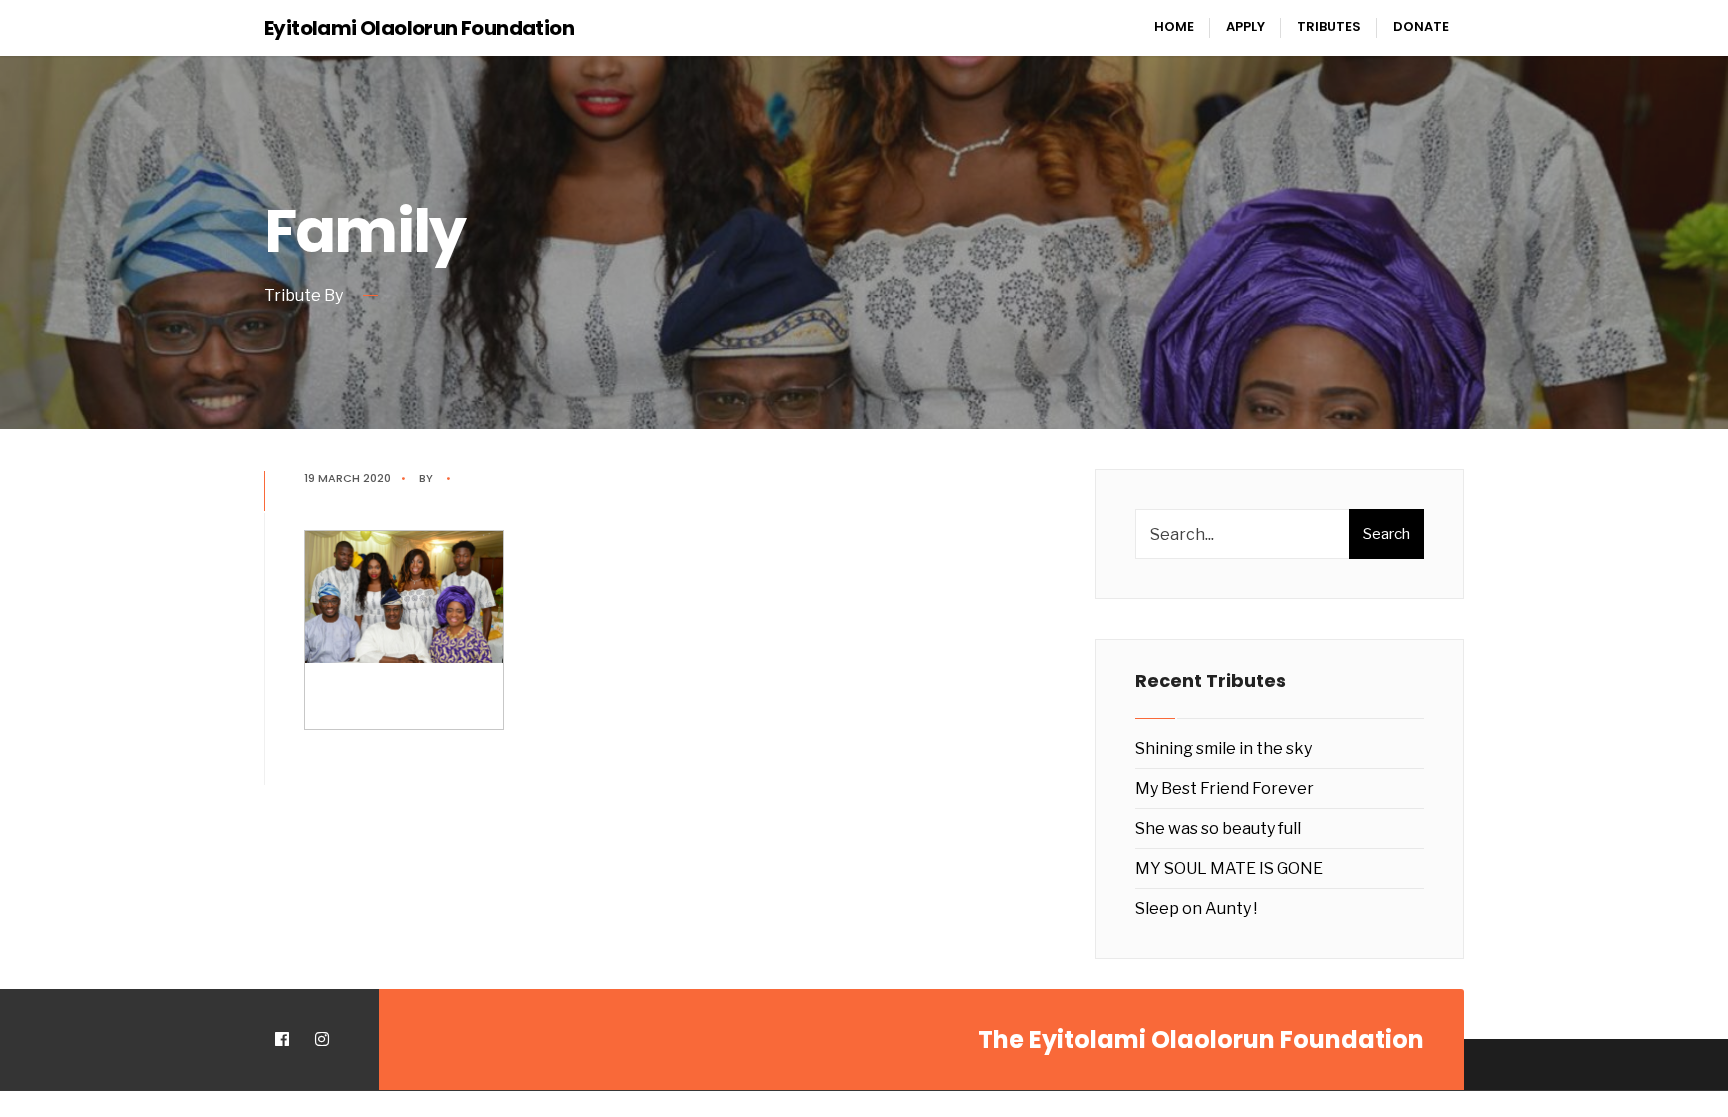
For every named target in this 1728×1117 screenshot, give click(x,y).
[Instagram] (321, 1039)
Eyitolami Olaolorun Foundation (419, 28)
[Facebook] (281, 1039)
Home (1174, 26)
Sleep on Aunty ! (1196, 908)
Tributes (1329, 26)
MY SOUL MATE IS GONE (1229, 868)
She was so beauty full (1218, 828)
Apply (1245, 26)
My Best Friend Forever (1224, 788)
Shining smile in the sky (1223, 748)
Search (1386, 534)
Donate (1421, 26)
